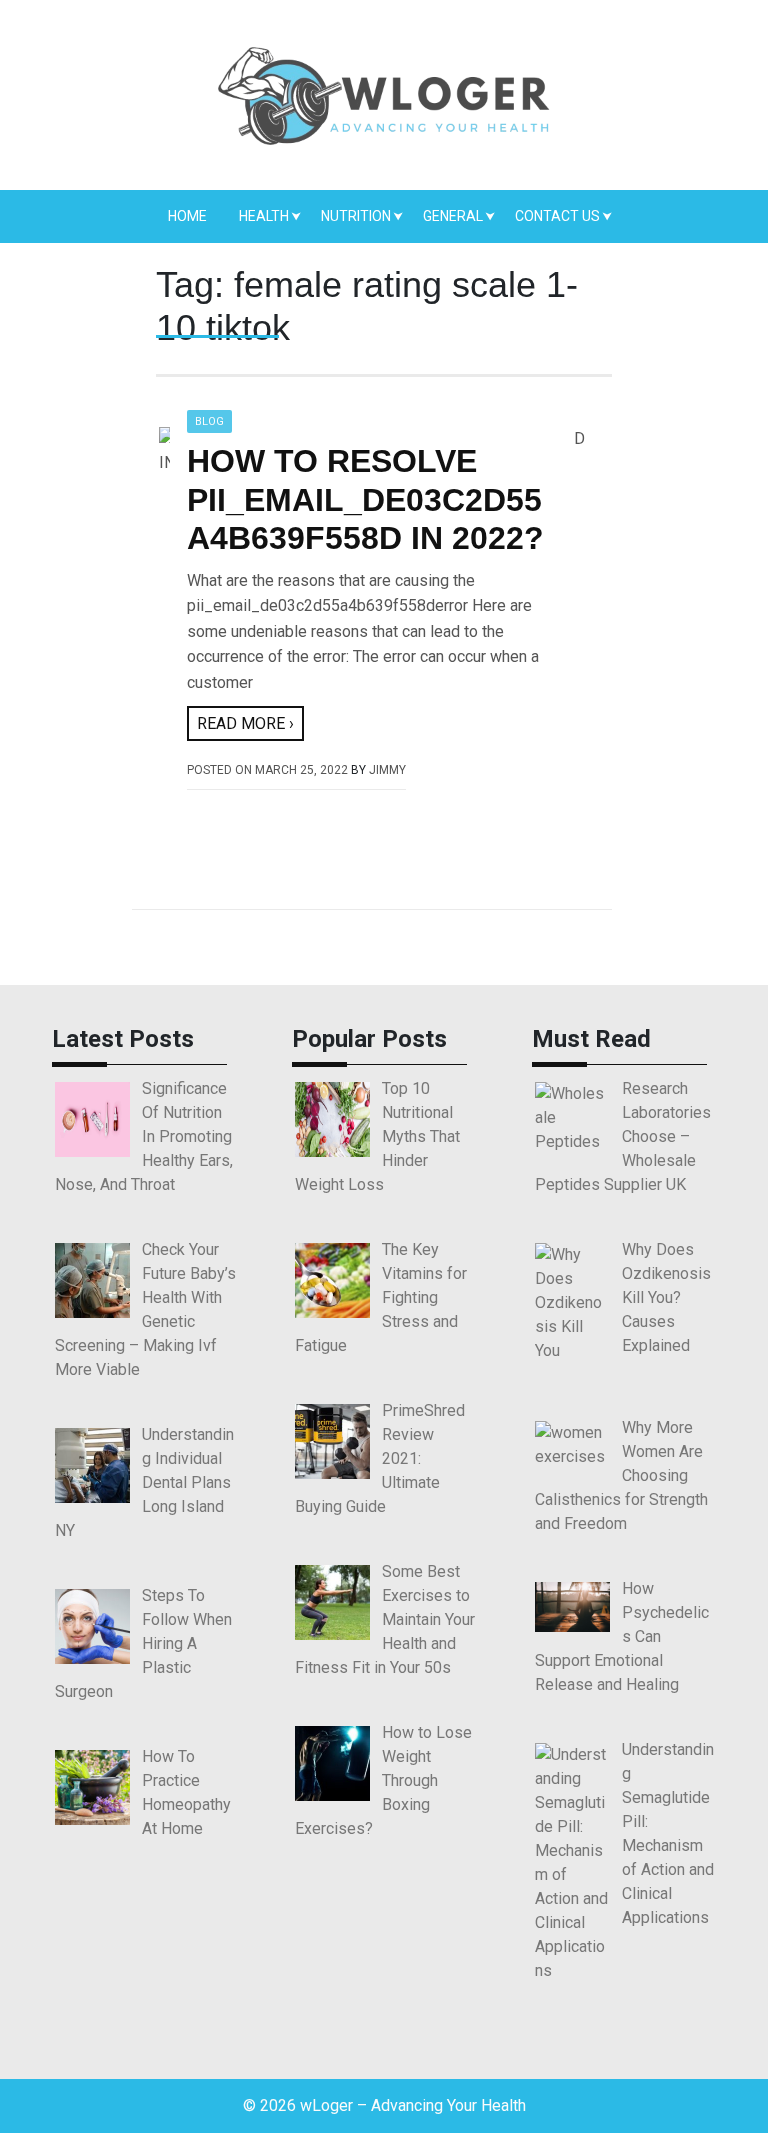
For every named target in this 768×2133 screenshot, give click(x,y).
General (453, 216)
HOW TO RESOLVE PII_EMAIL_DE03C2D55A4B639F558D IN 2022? (365, 499)
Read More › (245, 723)
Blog (209, 421)
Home (187, 216)
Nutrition (356, 216)
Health (264, 216)
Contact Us (557, 216)
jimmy (387, 770)
